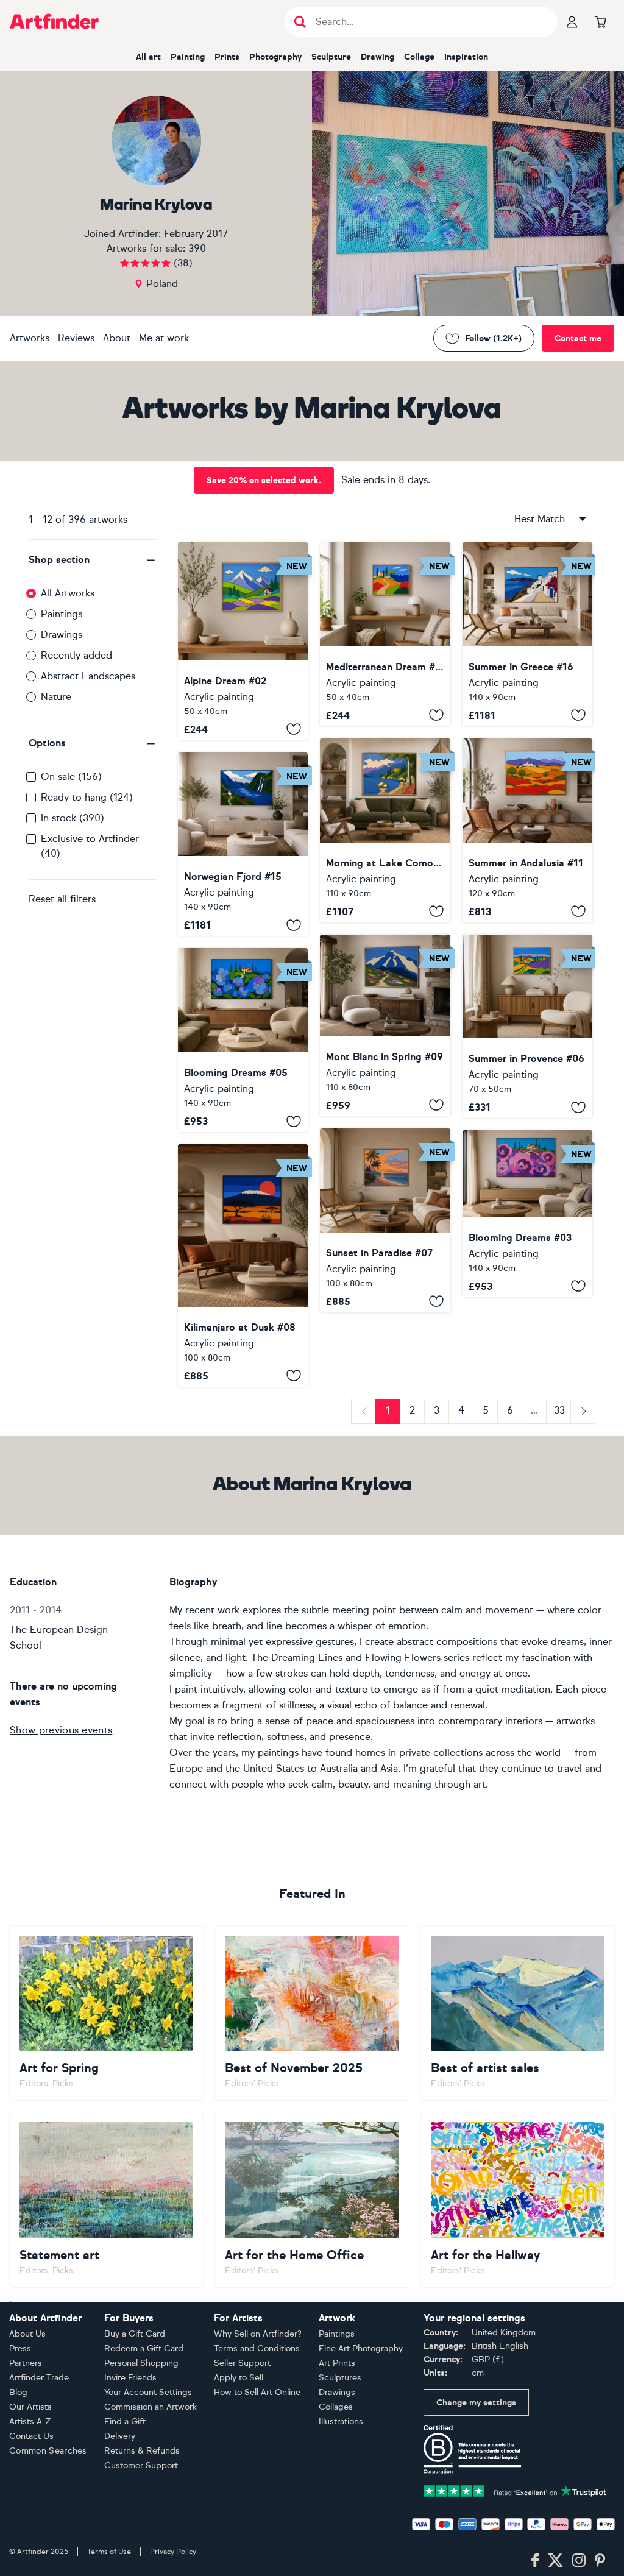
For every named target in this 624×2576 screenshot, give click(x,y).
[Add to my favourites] (294, 729)
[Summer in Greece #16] (527, 634)
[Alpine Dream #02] (243, 641)
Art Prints (337, 2363)
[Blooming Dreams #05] (243, 1040)
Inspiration (466, 57)
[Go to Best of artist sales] (518, 2013)
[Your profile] (572, 21)
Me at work (164, 338)
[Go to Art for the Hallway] (518, 2200)
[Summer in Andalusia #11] (527, 830)
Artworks (30, 338)
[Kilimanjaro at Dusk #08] (243, 1265)
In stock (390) (73, 818)
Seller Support (242, 2363)
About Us (27, 2334)
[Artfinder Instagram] (579, 2561)
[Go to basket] (600, 21)
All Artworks (68, 593)
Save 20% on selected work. (264, 480)
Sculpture (331, 57)
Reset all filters (62, 899)
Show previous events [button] (61, 1730)
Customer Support (141, 2465)
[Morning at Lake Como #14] (385, 830)
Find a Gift (125, 2422)
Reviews (76, 338)
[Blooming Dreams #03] (527, 1213)
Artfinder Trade (39, 2378)
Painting (188, 57)
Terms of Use (109, 2552)
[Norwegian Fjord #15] (243, 844)
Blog (18, 2392)
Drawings (62, 635)
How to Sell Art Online (257, 2392)
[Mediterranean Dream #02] (385, 634)
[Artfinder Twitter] (555, 2561)
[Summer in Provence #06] (527, 1027)
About (117, 338)
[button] (93, 560)
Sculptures (340, 2378)
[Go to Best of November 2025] (312, 2013)
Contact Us (31, 2436)
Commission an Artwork (151, 2407)
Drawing (378, 57)
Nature (56, 697)
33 (559, 1410)
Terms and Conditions (257, 2348)
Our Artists (30, 2407)
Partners (26, 2363)
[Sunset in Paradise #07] (385, 1220)
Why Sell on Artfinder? (258, 2334)
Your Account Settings (148, 2392)
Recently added (76, 655)
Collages (336, 2407)
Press (20, 2348)
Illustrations (341, 2422)
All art (148, 57)
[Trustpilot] (515, 2490)
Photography (275, 57)
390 (197, 248)
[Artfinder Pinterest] (600, 2561)
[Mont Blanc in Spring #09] (385, 1025)
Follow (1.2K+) (493, 338)
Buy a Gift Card (135, 2334)
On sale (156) (71, 777)
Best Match (540, 519)
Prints (227, 57)
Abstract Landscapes (88, 676)
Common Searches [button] (48, 2451)
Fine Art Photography (361, 2348)
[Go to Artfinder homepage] (54, 21)
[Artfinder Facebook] (535, 2561)
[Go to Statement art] (106, 2200)
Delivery (120, 2436)
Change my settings (476, 2403)
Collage (419, 57)
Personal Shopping (141, 2363)
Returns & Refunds (142, 2451)
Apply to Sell (239, 2378)
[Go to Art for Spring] (106, 2013)
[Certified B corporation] (472, 2449)
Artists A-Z (30, 2422)
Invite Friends (130, 2378)
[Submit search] (300, 22)
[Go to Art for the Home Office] (312, 2200)
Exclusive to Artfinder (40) (90, 846)
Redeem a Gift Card (144, 2348)
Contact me (578, 338)
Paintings (62, 614)
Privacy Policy (173, 2552)
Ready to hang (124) (87, 797)
